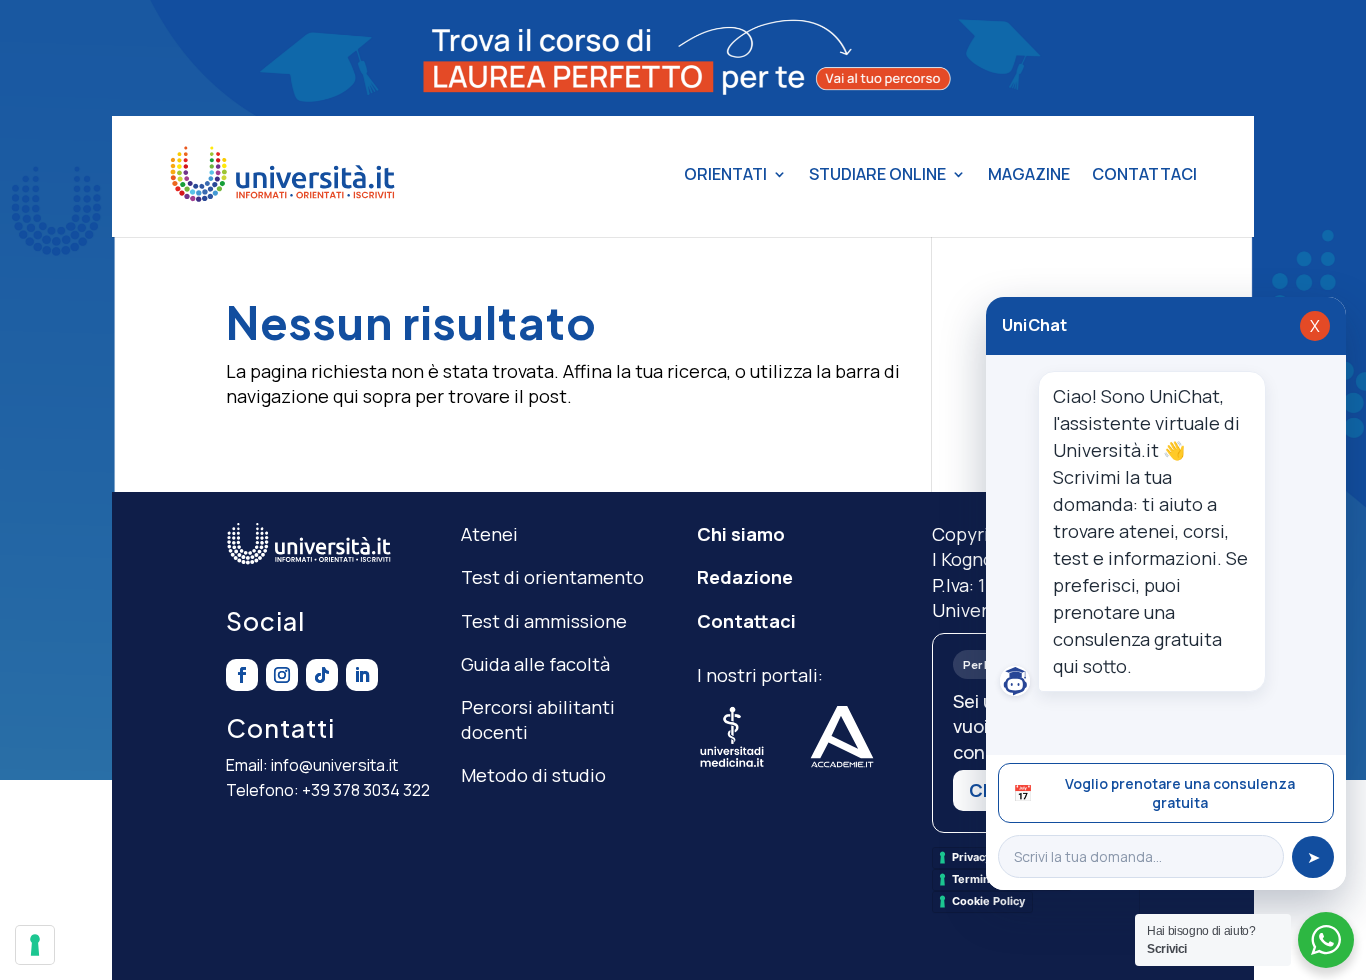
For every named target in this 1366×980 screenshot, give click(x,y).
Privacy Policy (989, 857)
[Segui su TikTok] (322, 675)
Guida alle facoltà (535, 664)
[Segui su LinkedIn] (362, 675)
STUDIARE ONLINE (877, 174)
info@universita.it (334, 765)
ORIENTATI (725, 174)
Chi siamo (741, 534)
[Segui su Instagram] (282, 675)
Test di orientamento (552, 577)
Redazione (745, 577)
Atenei (489, 534)
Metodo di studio (533, 775)
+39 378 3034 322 (366, 790)
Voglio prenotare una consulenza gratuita (1154, 793)
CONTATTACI (1144, 174)
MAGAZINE (1029, 174)
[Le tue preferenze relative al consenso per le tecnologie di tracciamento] (35, 945)
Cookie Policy (988, 901)
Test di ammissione (544, 621)
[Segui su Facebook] (242, 675)
